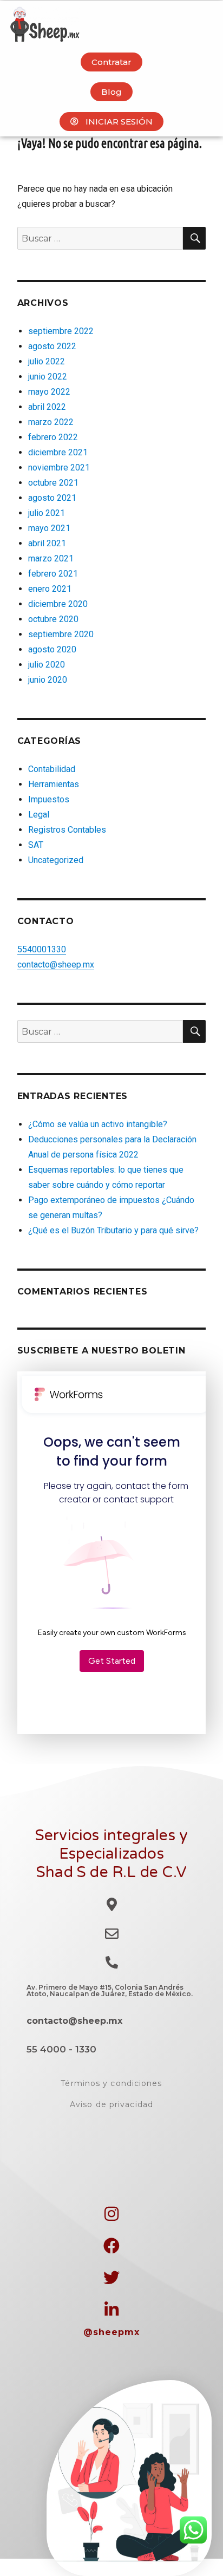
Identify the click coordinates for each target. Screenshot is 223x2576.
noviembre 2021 (59, 468)
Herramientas (54, 784)
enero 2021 (50, 589)
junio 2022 (48, 377)
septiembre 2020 (61, 634)
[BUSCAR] (194, 238)
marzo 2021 (51, 558)
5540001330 (42, 949)
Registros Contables (67, 830)
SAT (36, 845)
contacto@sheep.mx (56, 965)
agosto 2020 (52, 649)
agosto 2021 (52, 498)
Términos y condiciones (111, 2083)
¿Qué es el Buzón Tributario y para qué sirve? (113, 1230)
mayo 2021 (49, 528)
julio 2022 (47, 361)
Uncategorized (56, 860)
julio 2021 (47, 513)
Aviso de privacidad (111, 2104)
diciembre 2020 (58, 604)
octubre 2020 (53, 619)
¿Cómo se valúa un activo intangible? (98, 1124)
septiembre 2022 (61, 331)
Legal (39, 815)
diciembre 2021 (58, 452)
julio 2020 (47, 665)
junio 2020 (48, 680)
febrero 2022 (53, 437)
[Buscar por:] (100, 238)
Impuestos (49, 799)
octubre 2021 (53, 483)
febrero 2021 (53, 574)
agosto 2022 (52, 346)
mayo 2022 (49, 392)
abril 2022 (47, 407)
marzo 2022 (51, 422)
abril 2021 (47, 543)
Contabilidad (52, 769)
